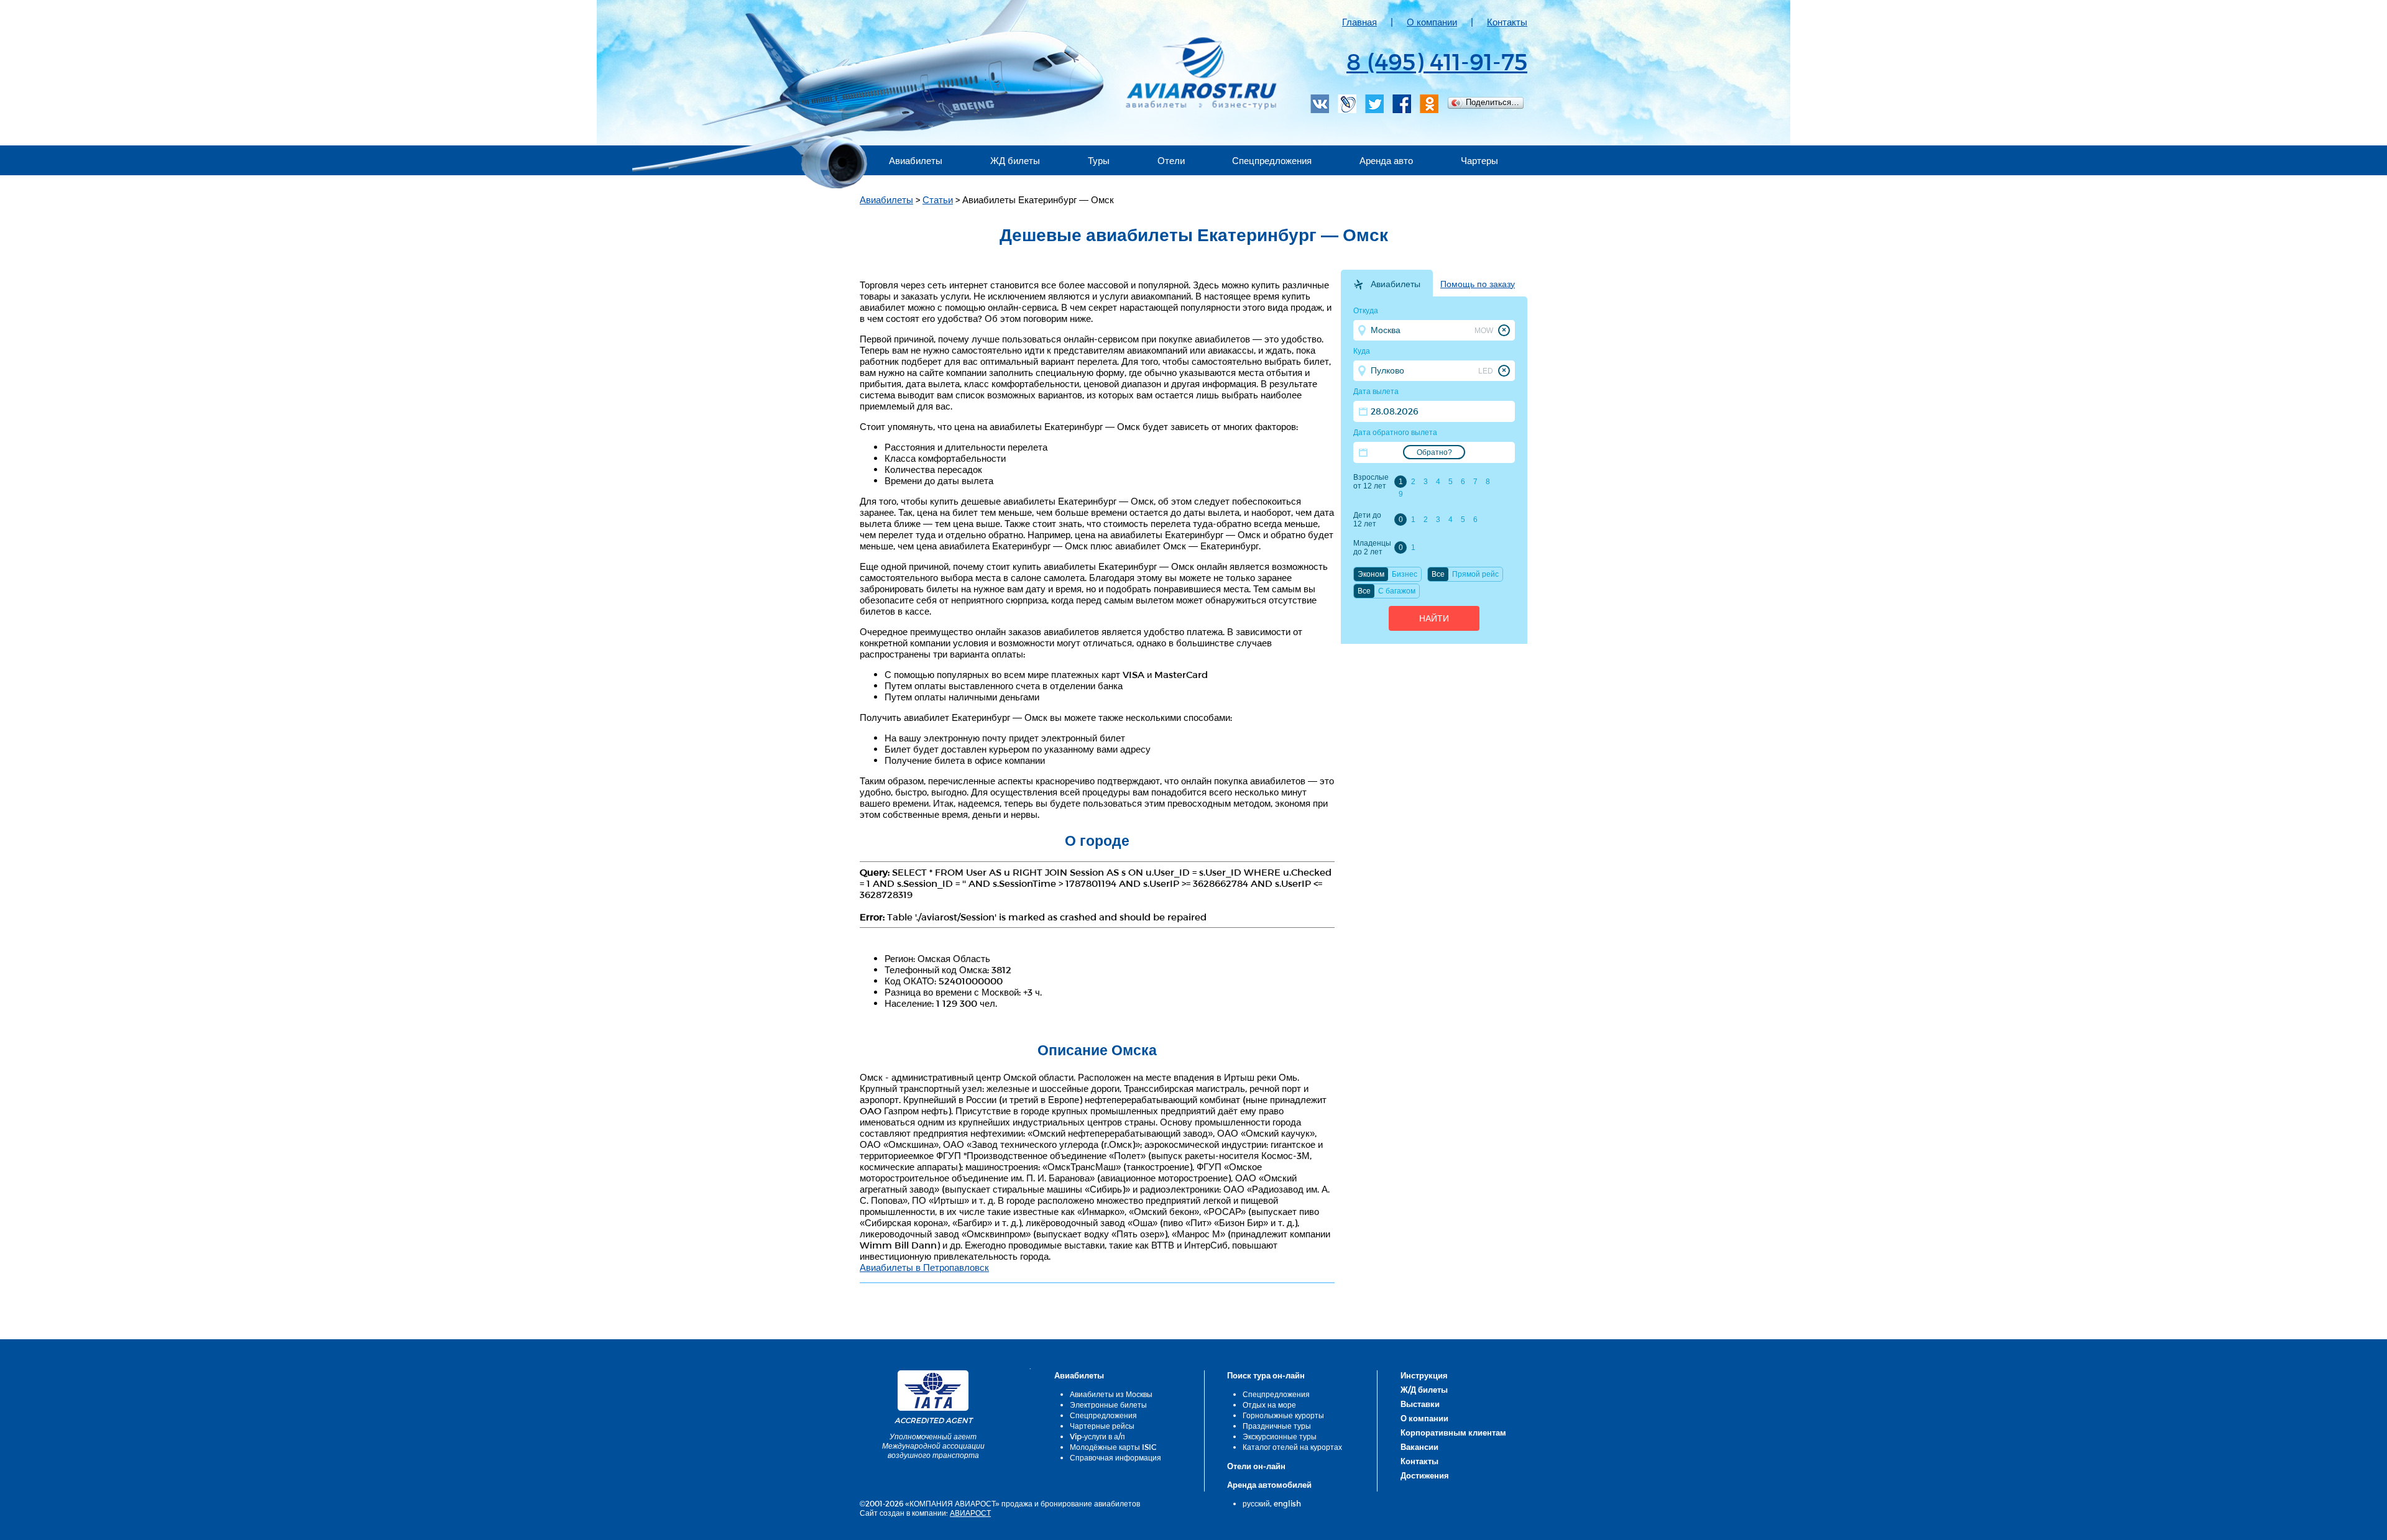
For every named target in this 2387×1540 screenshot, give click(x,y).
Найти (1434, 618)
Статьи (938, 199)
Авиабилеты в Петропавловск (924, 1267)
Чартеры (1479, 160)
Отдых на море (1269, 1405)
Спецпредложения (1272, 160)
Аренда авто (1386, 160)
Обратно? (1434, 452)
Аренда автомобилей (1269, 1485)
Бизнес (1405, 574)
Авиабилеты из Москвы (1111, 1394)
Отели (1171, 160)
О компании (1432, 22)
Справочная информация (1115, 1457)
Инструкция (1424, 1375)
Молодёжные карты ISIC (1113, 1447)
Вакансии (1419, 1447)
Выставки (1420, 1404)
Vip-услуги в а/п (1097, 1436)
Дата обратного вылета (1395, 433)
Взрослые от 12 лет (1371, 482)
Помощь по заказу (1478, 284)
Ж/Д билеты (1424, 1390)
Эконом (1371, 574)
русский (1256, 1503)
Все (1438, 574)
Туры (1099, 160)
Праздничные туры (1277, 1426)
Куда (1362, 351)
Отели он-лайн (1256, 1466)
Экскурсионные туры (1280, 1436)
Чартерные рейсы (1102, 1426)
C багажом (1397, 591)
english (1287, 1503)
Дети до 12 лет (1367, 520)
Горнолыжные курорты (1283, 1415)
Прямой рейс (1475, 574)
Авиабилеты (916, 160)
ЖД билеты (1015, 160)
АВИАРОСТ (970, 1513)
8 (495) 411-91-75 (1437, 61)
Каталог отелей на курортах (1292, 1447)
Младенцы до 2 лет (1372, 548)
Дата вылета (1376, 392)
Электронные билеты (1108, 1405)
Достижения (1425, 1475)
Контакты (1507, 22)
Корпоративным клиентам (1453, 1432)
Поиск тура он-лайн (1266, 1375)
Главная (1359, 22)
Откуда (1366, 311)
